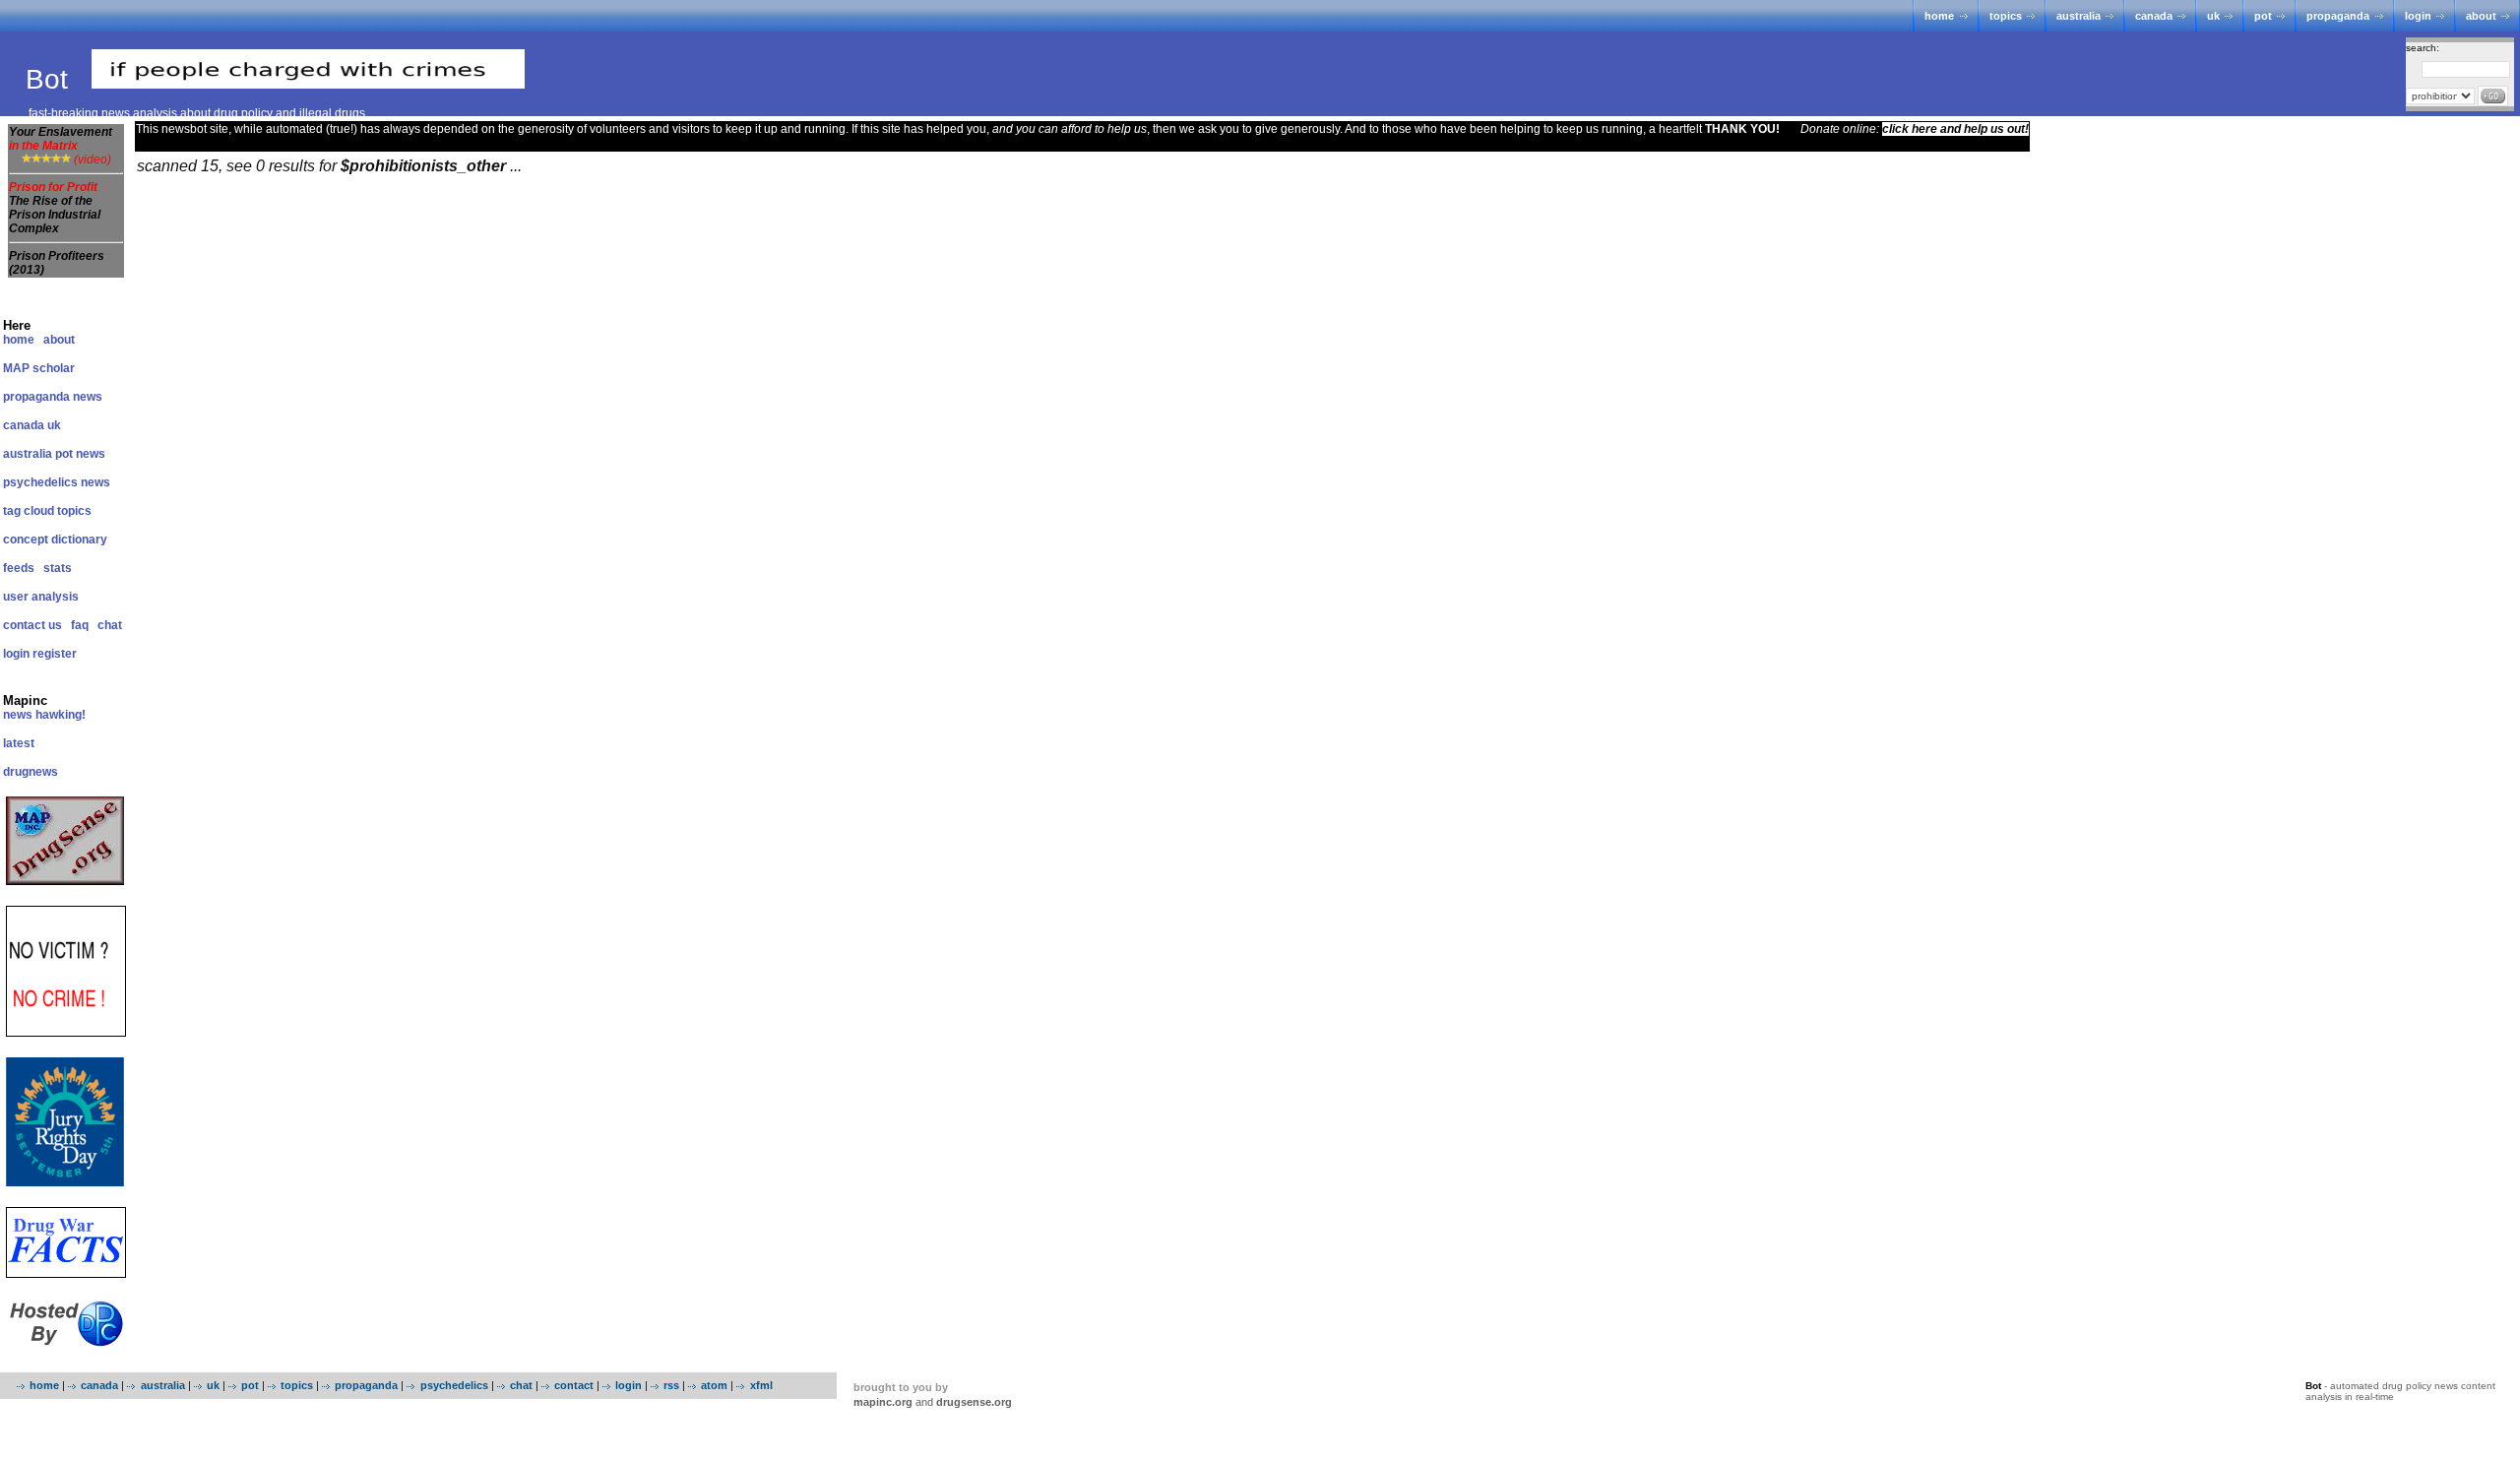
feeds (19, 568)
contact (574, 1385)
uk (2213, 16)
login (2418, 16)
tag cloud (29, 511)
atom (714, 1385)
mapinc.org (883, 1402)
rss (671, 1385)
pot (2263, 16)
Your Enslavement (61, 139)
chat (110, 625)
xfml (761, 1385)
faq (80, 625)
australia (2079, 16)
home (1939, 16)
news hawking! (44, 715)
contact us (32, 625)
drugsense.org (974, 1402)
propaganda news (53, 397)
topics (2006, 16)
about (2481, 16)
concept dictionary (55, 540)
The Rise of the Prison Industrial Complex (55, 215)
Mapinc (25, 700)
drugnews (31, 772)
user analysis (41, 597)
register (55, 654)
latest (19, 743)
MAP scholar (39, 368)
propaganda (2338, 16)
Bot (51, 79)
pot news (80, 454)
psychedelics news (57, 482)
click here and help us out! (1955, 129)
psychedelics (454, 1385)
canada (2154, 16)
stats (58, 568)
